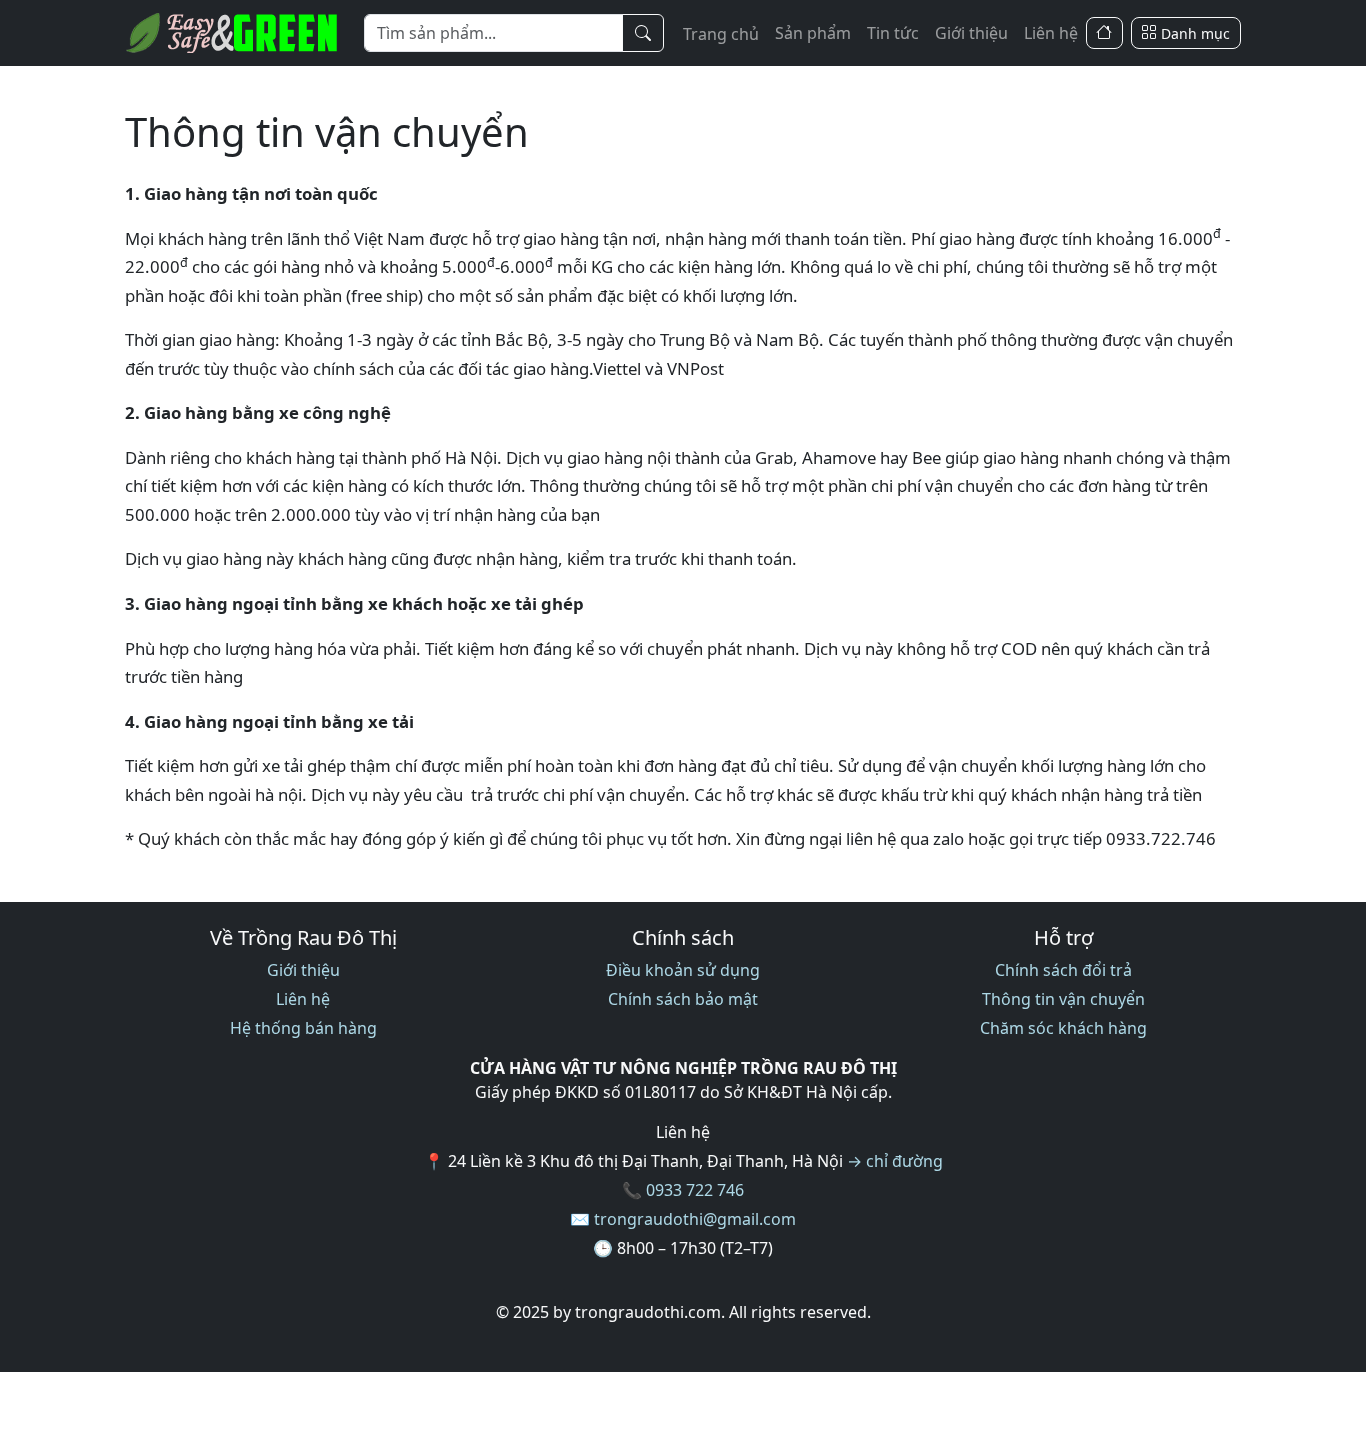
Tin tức (893, 33)
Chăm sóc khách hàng (1063, 1028)
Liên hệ (1051, 33)
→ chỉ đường (895, 1161)
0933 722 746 (695, 1190)
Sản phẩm (813, 33)
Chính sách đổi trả (1063, 970)
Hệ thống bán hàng (303, 1028)
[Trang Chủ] (1104, 33)
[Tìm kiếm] (643, 33)
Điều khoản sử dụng (683, 970)
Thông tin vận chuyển (1063, 999)
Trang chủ (721, 34)
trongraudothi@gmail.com (695, 1219)
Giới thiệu (971, 33)
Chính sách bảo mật (683, 999)
